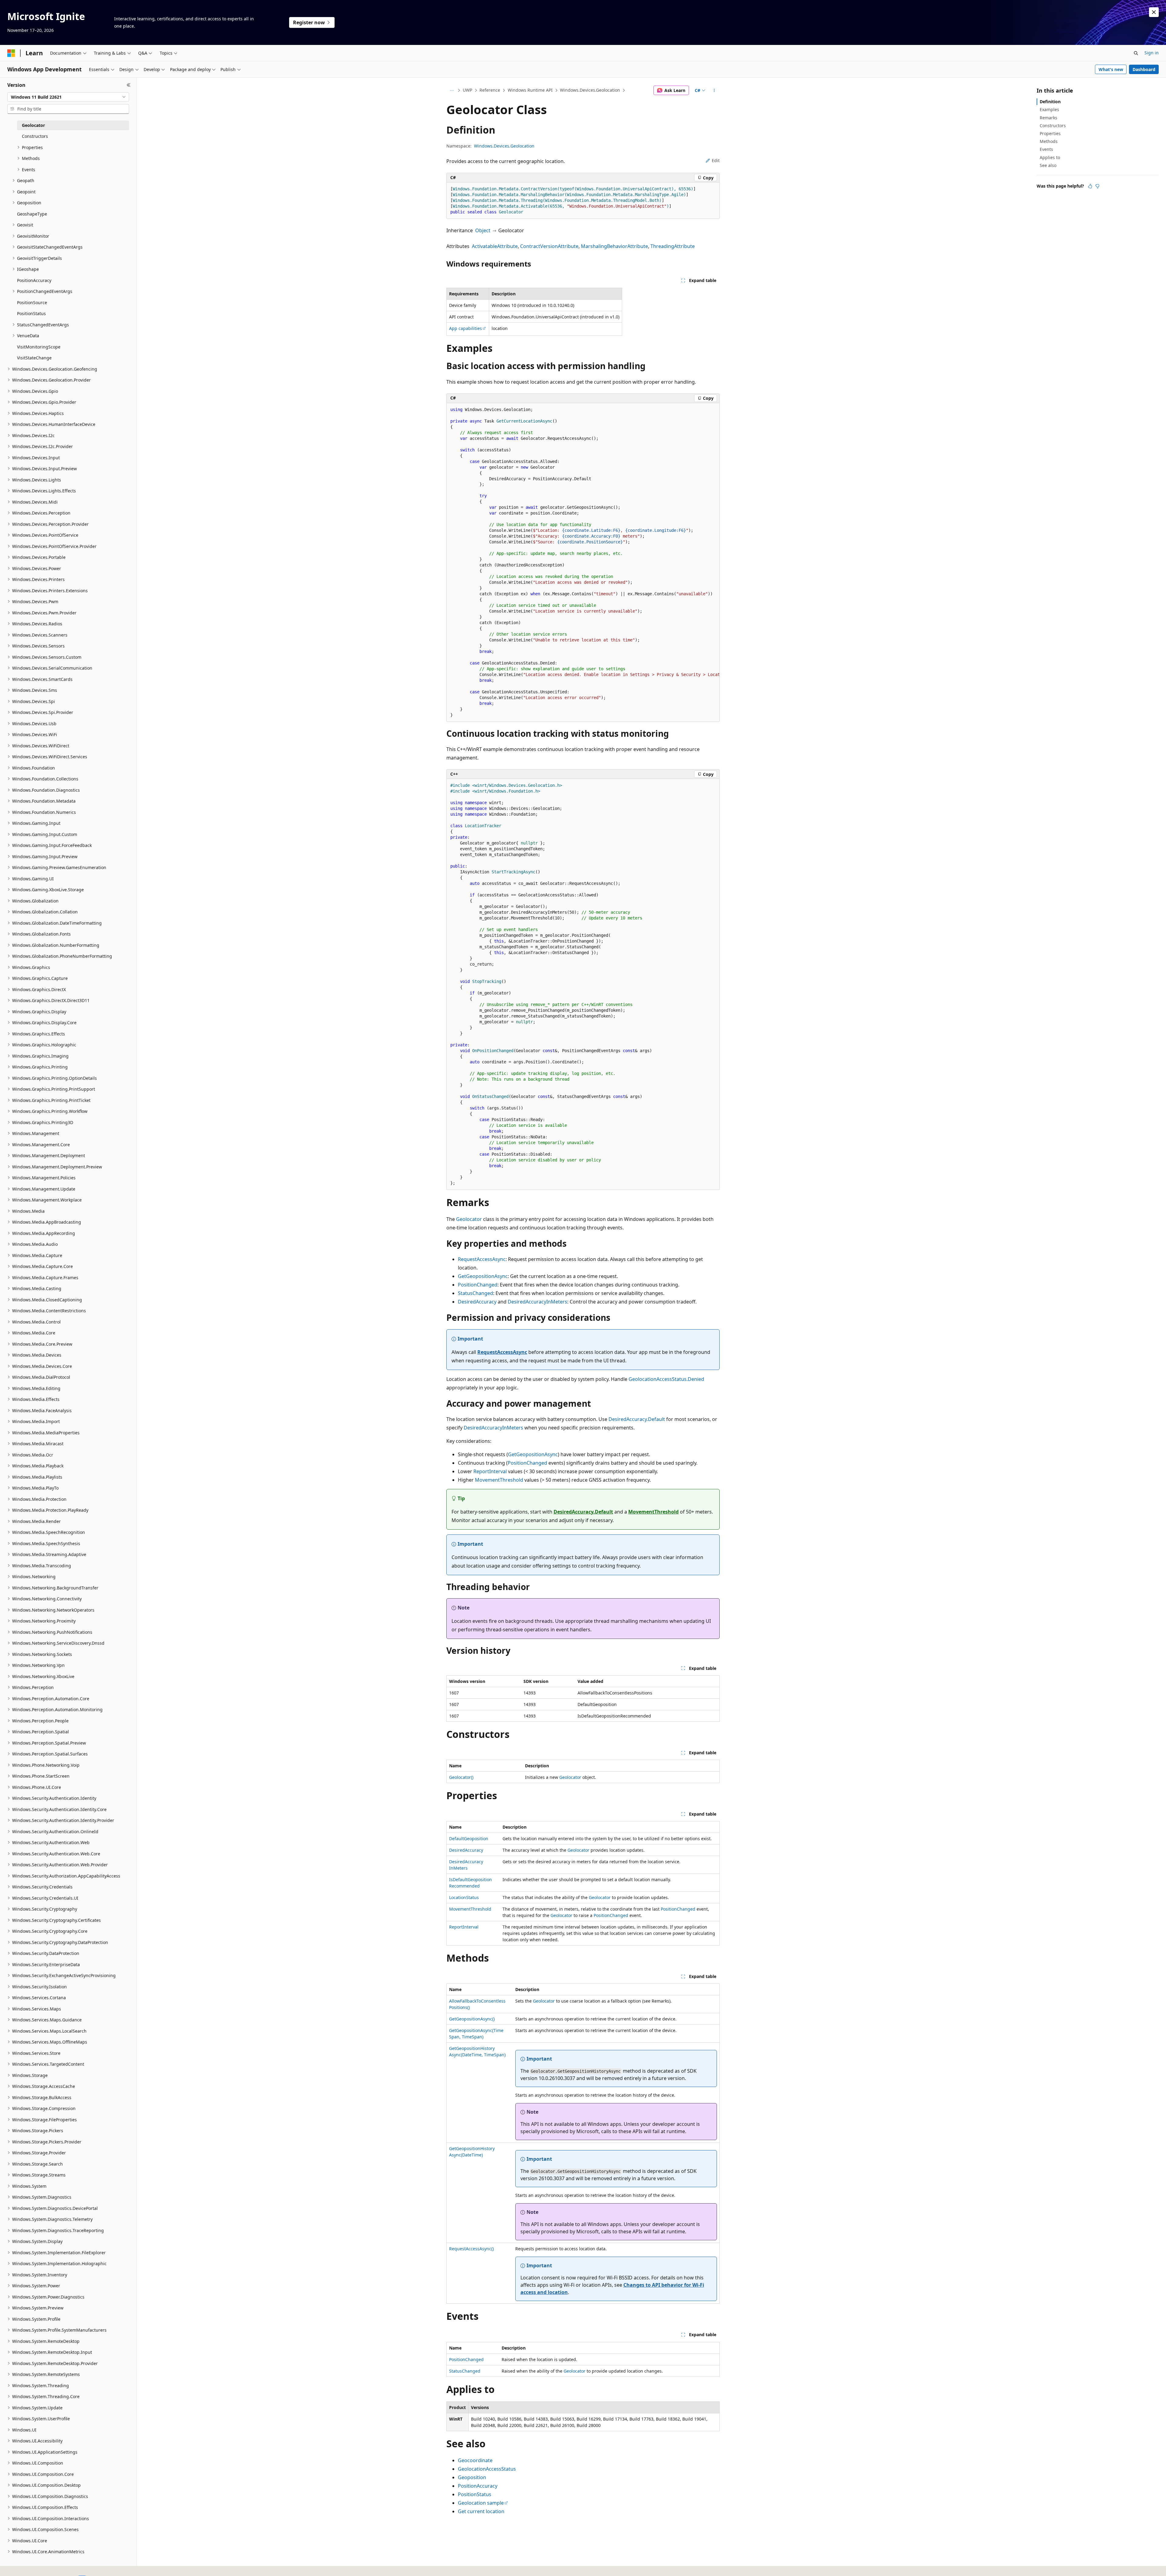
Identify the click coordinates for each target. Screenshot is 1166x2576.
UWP (467, 90)
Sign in (1152, 53)
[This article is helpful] (1090, 186)
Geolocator (469, 1219)
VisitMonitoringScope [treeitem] (39, 347)
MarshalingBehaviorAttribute (614, 246)
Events (1046, 149)
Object (483, 230)
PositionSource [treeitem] (32, 302)
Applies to (1050, 157)
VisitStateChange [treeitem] (34, 358)
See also (1048, 165)
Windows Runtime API (530, 90)
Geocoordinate (475, 2460)
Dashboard (1144, 69)
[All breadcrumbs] (452, 90)
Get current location (481, 2511)
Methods (1049, 141)
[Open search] (1136, 53)
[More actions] (714, 90)
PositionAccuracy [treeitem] (34, 280)
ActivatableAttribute (495, 246)
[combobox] (68, 97)
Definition (1050, 102)
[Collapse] (129, 85)
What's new (1111, 69)
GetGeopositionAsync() (472, 2019)
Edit (716, 160)
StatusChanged (476, 1293)
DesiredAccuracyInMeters (537, 1302)
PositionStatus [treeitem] (31, 313)
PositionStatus (475, 2494)
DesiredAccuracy (477, 1302)
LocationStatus (464, 1897)
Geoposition (472, 2477)
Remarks (1048, 118)
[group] (583, 562)
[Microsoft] (11, 53)
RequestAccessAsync (482, 1259)
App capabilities (465, 328)
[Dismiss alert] (1154, 12)
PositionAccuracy (478, 2486)
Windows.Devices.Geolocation (590, 90)
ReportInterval (490, 1471)
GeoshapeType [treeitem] (32, 214)
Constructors (1053, 126)
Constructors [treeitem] (35, 136)
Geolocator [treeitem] (33, 125)
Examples (1049, 109)
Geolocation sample (481, 2503)
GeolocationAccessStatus (487, 2469)
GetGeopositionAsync (483, 1276)
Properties (1050, 133)
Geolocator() (461, 1777)
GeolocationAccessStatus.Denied (666, 1379)
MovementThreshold (499, 1480)
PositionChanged (478, 1285)
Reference (490, 90)
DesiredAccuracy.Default (637, 1419)
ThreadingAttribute (673, 246)
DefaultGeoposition (469, 1839)
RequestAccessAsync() (471, 2249)
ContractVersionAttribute (549, 246)
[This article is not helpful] (1097, 186)
